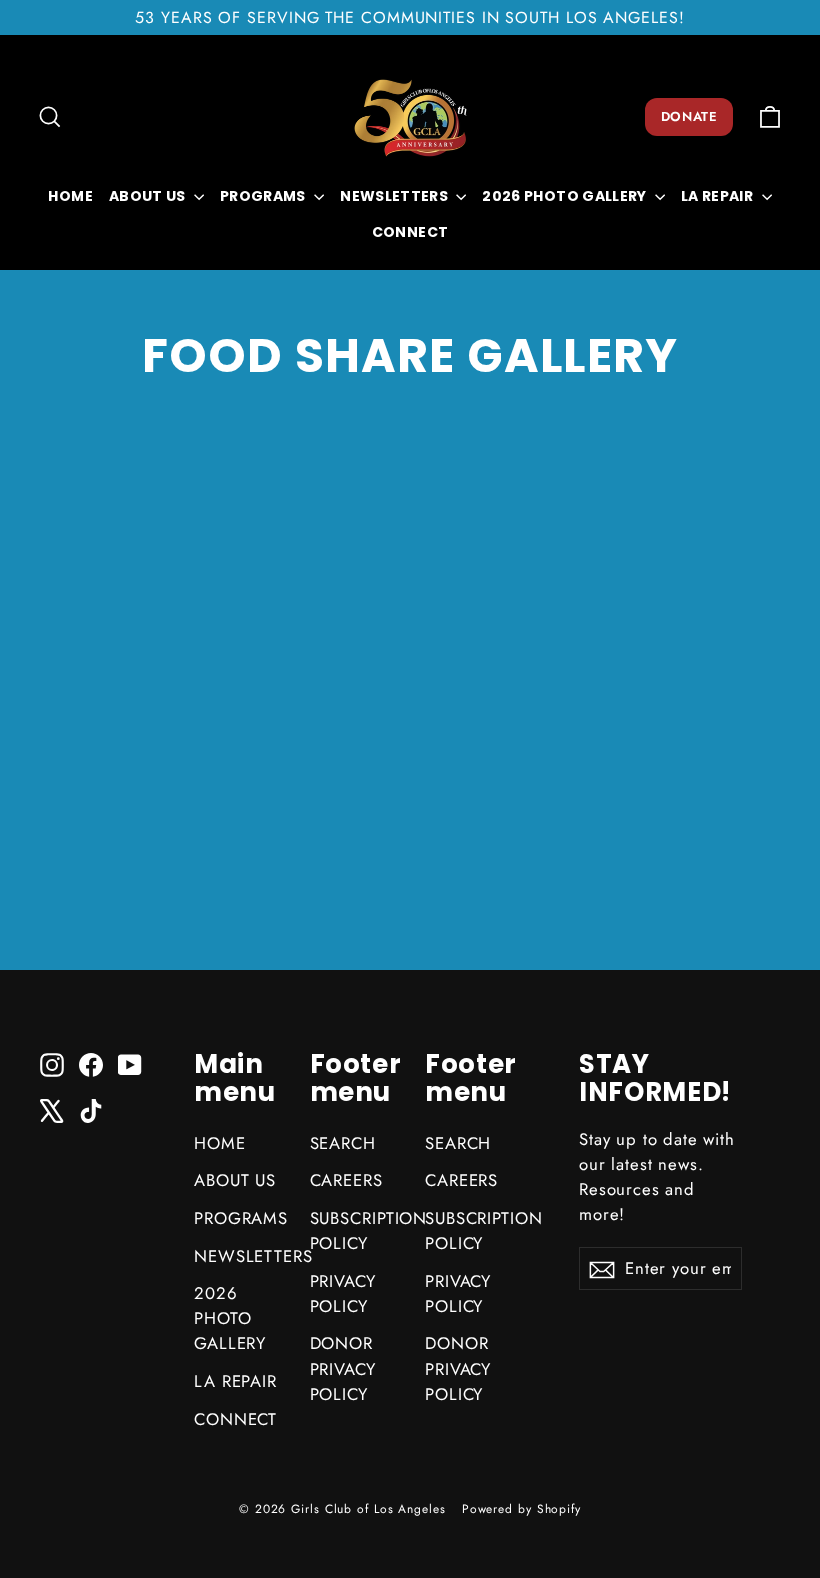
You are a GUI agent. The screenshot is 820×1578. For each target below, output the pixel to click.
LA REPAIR (719, 196)
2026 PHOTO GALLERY (566, 196)
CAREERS (346, 1180)
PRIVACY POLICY (343, 1293)
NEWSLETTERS (395, 196)
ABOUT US (149, 196)
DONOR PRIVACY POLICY (343, 1368)
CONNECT (410, 232)
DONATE (689, 116)
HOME (70, 196)
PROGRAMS (264, 196)
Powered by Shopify (521, 1509)
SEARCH (343, 1143)
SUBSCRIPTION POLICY (353, 1230)
